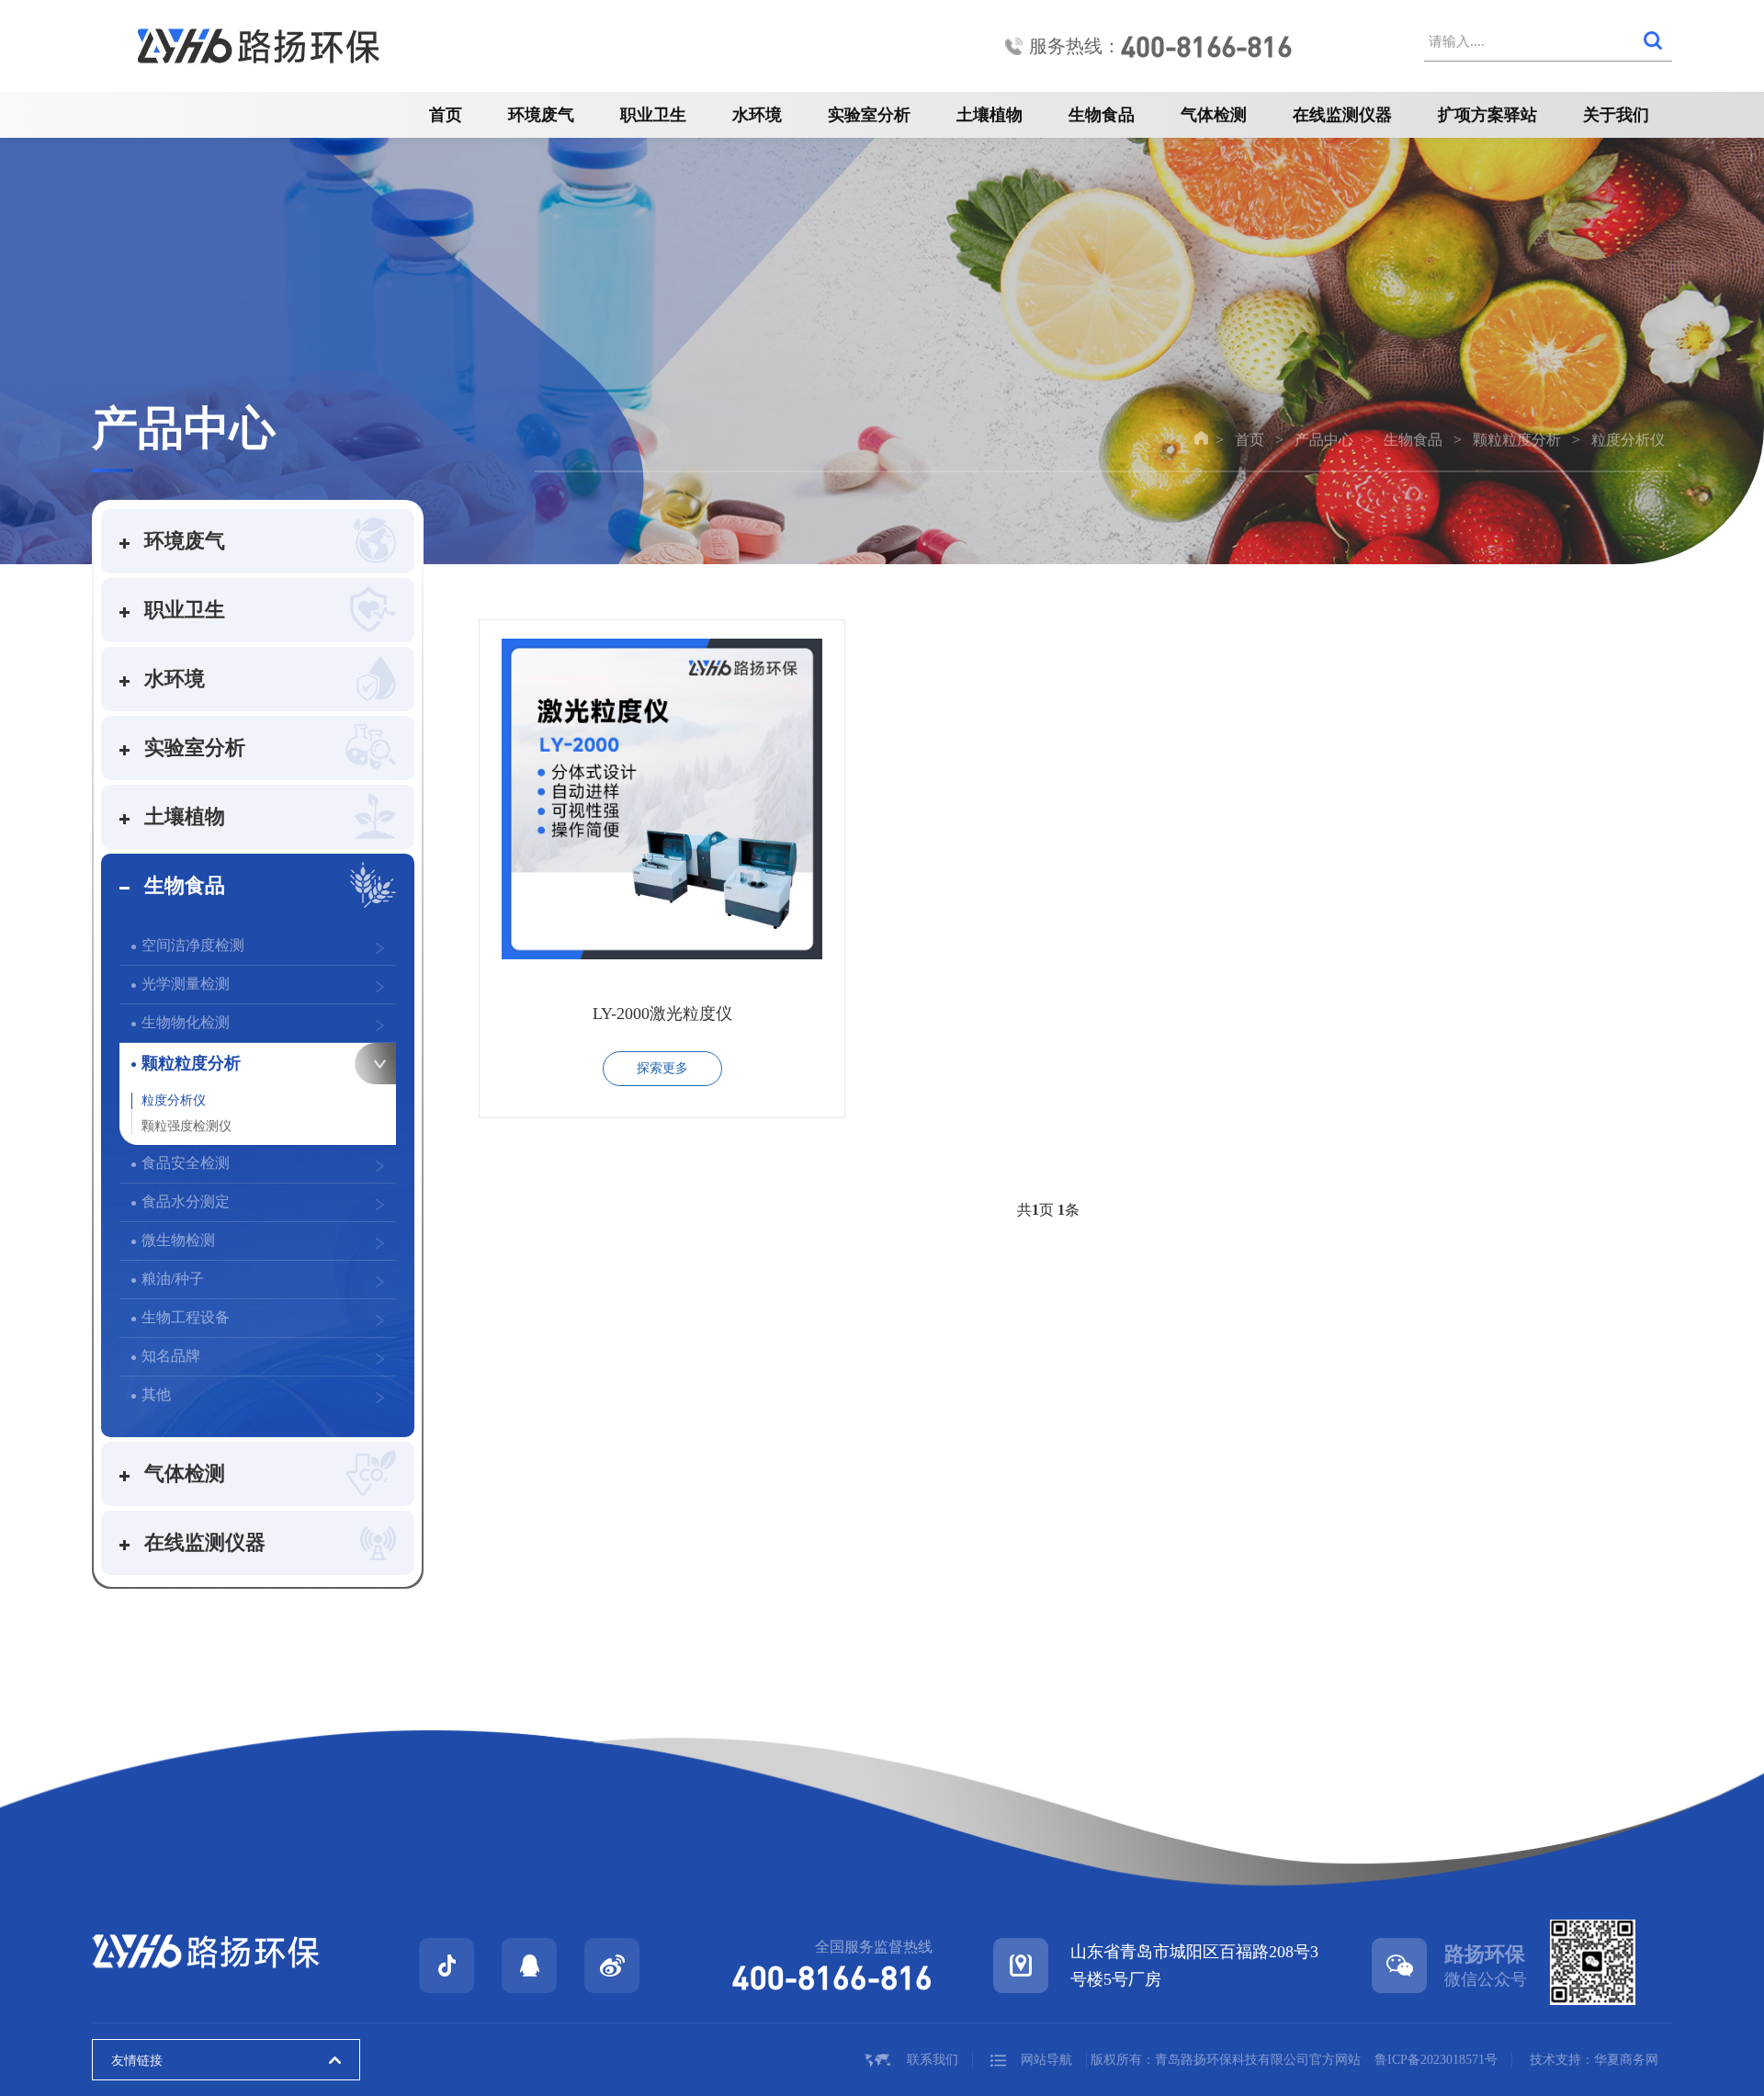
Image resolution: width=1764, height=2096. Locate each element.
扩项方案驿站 (1487, 115)
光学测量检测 (186, 984)
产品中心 (1324, 440)
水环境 (757, 115)
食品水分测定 (186, 1201)
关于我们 (1616, 115)
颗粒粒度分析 (1517, 440)
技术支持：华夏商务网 (1594, 2060)
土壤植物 (989, 115)
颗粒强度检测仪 (187, 1126)
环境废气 (541, 115)
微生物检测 (178, 1240)
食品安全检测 (186, 1163)
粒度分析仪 (1628, 440)
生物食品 (1102, 115)
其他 (156, 1394)
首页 (446, 115)
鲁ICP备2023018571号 (1436, 2060)
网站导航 (1046, 2060)
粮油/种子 (173, 1279)
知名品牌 (171, 1356)
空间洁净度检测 (193, 945)
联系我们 (933, 2060)
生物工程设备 (186, 1317)
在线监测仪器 (1342, 115)
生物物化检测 (186, 1022)
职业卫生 (653, 115)
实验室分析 (869, 115)
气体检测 (1214, 115)
